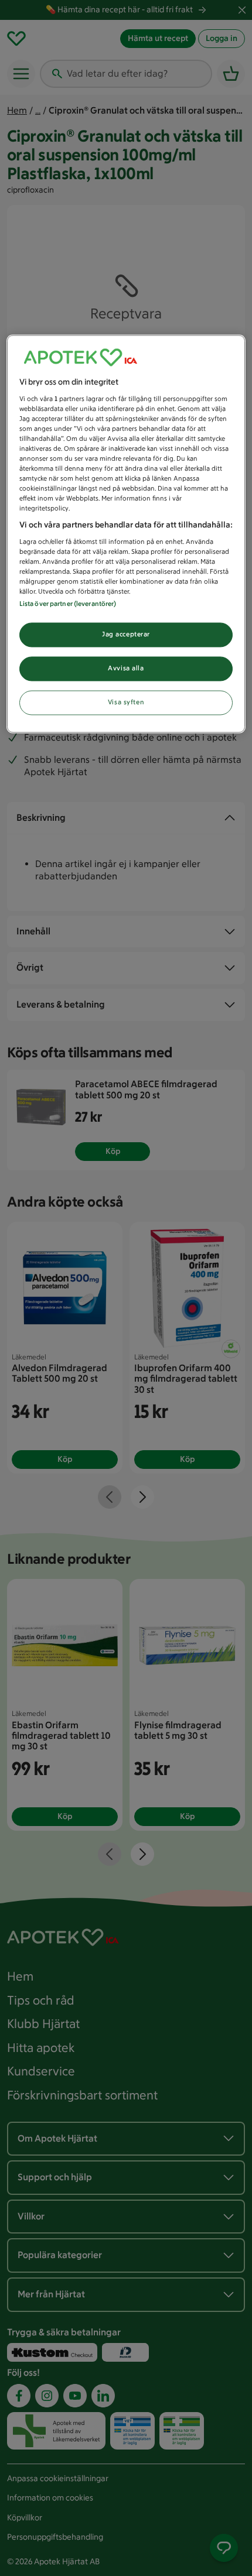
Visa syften (126, 703)
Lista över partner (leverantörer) (68, 604)
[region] (126, 534)
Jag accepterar (126, 635)
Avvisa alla (126, 669)
